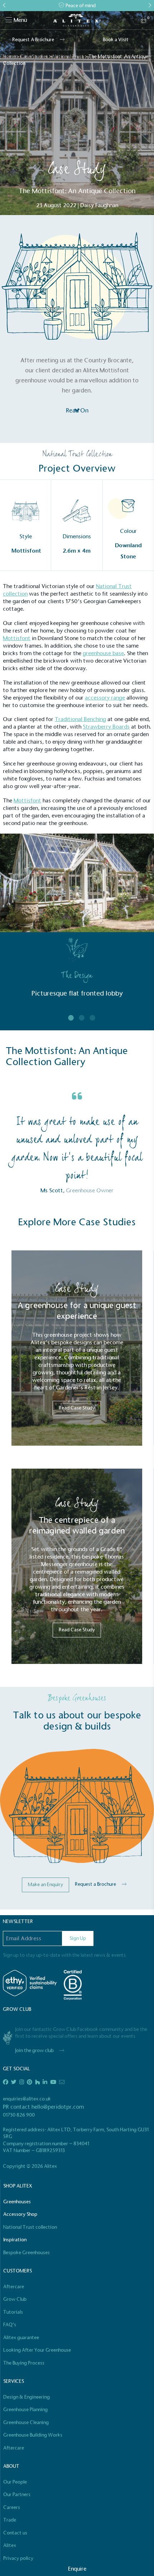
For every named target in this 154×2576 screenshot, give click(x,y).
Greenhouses (17, 2202)
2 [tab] (82, 1018)
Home (9, 56)
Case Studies (34, 56)
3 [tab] (92, 1018)
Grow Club (15, 2299)
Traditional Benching (80, 719)
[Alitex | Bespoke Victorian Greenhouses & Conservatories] (77, 20)
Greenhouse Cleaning (26, 2422)
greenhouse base (103, 653)
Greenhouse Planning (25, 2410)
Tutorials (13, 2312)
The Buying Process (24, 2363)
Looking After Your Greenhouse (37, 2350)
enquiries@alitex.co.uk (27, 2099)
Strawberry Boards (106, 727)
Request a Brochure (95, 1884)
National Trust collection (30, 2227)
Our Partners (17, 2494)
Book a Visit (116, 40)
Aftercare (14, 2287)
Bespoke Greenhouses (27, 2253)
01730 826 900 (19, 2115)
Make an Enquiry (45, 1885)
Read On (77, 411)
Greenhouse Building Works (33, 2435)
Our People (15, 2482)
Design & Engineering (27, 2397)
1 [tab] (71, 1018)
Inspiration (15, 2240)
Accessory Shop (20, 2214)
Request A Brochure (33, 40)
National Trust (68, 56)
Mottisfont (17, 638)
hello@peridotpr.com (58, 2107)
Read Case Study (77, 1408)
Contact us (15, 2533)
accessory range (105, 698)
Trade (10, 2520)
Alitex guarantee (21, 2338)
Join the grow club (34, 2050)
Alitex (10, 2545)
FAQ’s (10, 2325)
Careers (12, 2507)
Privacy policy (18, 2558)
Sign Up (78, 1938)
